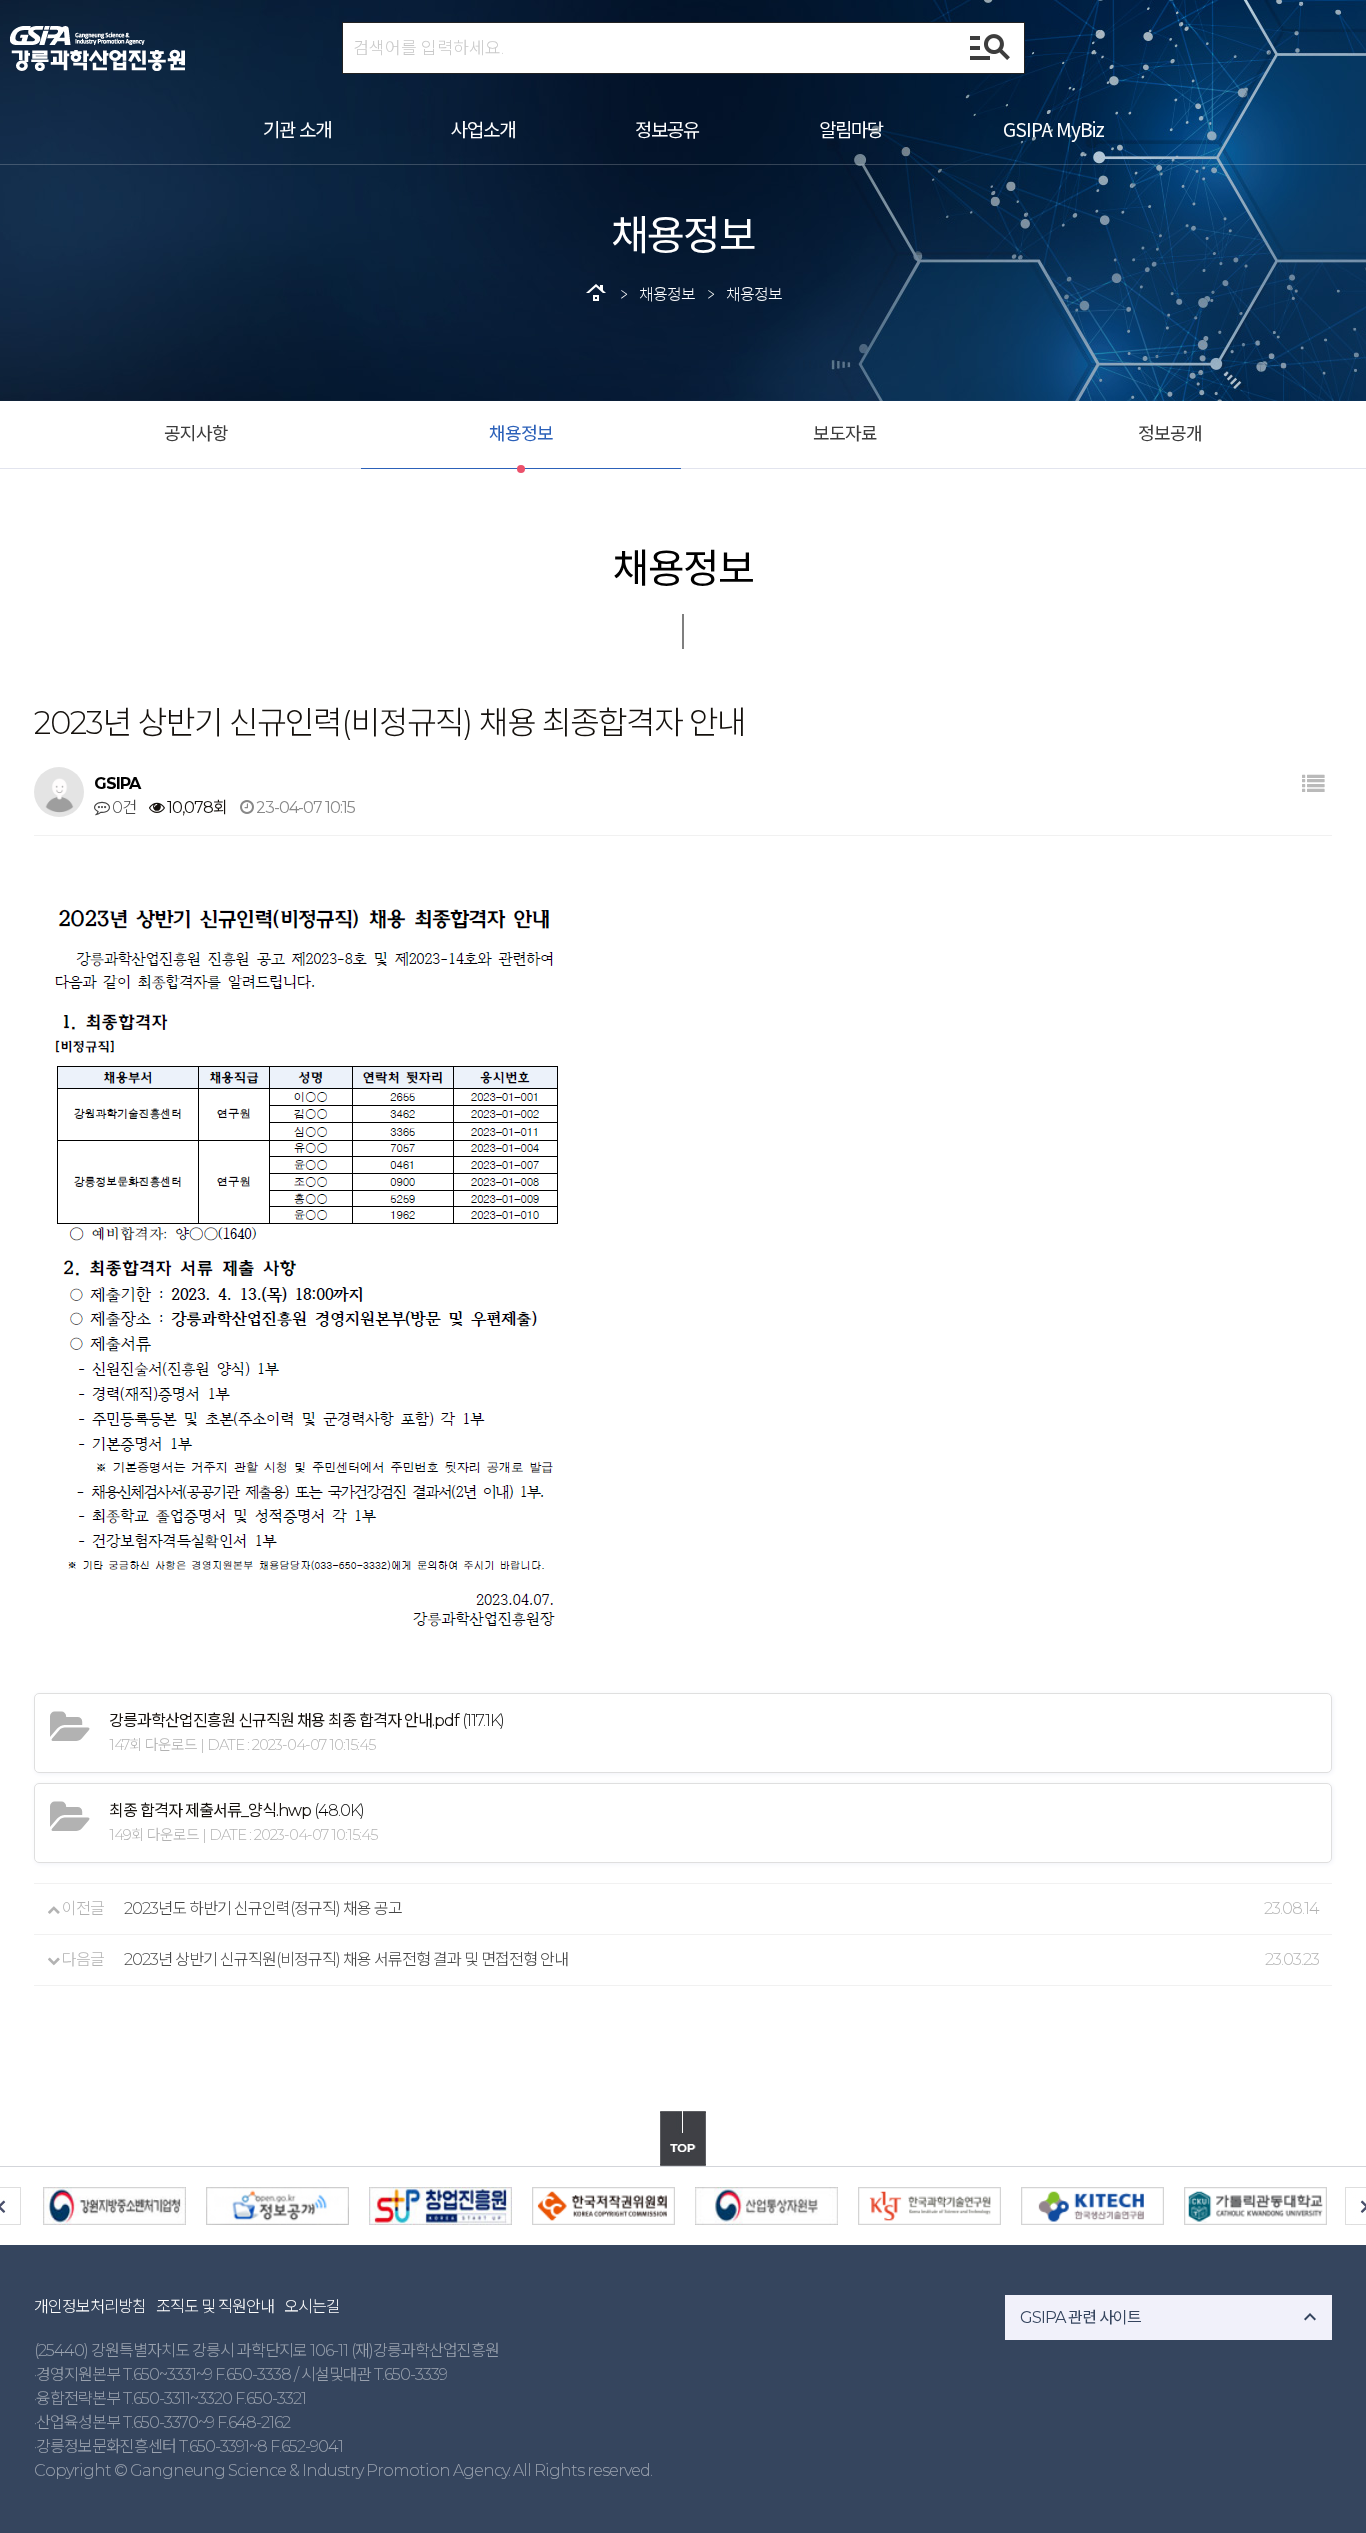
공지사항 (196, 434)
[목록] (1312, 784)
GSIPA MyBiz (1053, 128)
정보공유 (667, 128)
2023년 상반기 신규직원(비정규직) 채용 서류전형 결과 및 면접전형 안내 (346, 1959)
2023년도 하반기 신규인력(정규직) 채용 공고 (263, 1908)
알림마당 (851, 128)
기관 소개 (297, 128)
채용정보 (521, 434)
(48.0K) (236, 1810)
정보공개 (1170, 434)
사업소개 (483, 128)
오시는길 (312, 2306)
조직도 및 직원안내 (215, 2306)
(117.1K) (306, 1720)
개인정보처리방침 (90, 2306)
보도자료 (845, 434)
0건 (122, 807)
